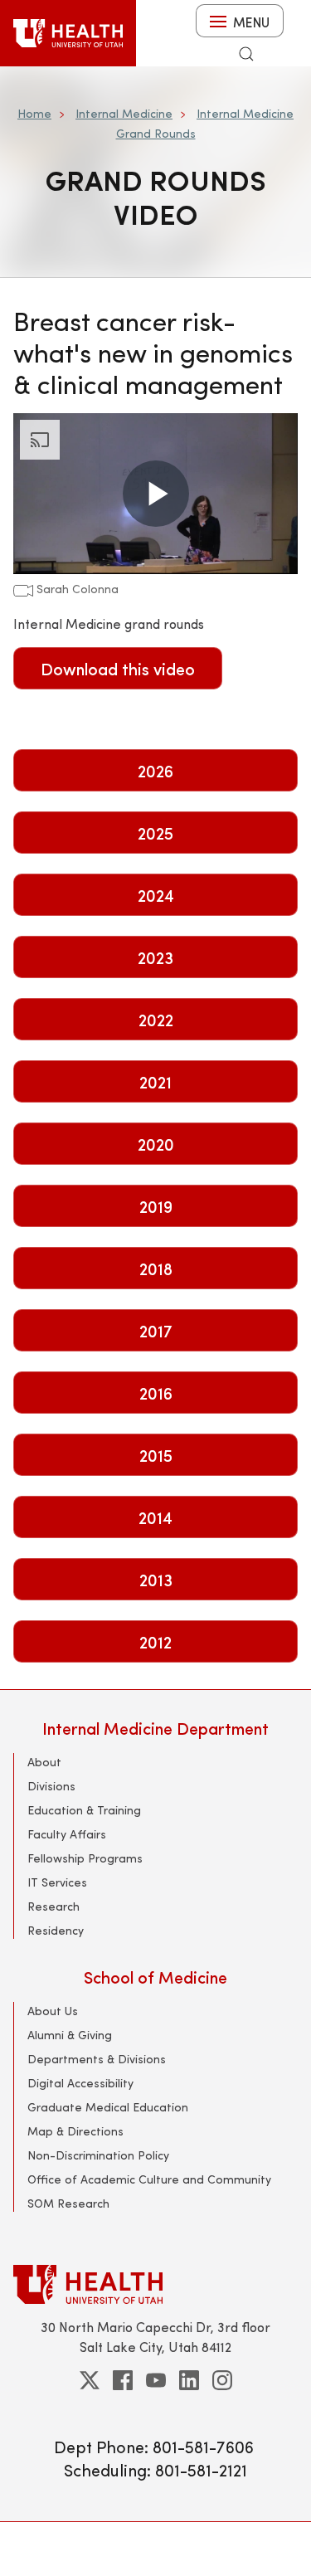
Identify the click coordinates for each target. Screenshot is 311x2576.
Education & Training (84, 1810)
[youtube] (156, 2380)
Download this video (118, 668)
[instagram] (222, 2380)
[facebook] (123, 2380)
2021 (155, 1081)
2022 (156, 1019)
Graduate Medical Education (108, 2107)
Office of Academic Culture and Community (149, 2179)
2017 (156, 1330)
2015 (156, 1455)
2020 (156, 1144)
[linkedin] (189, 2380)
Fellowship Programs (85, 1858)
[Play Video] (156, 494)
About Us (53, 2011)
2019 (156, 1206)
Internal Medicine (124, 113)
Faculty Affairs (67, 1834)
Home (34, 113)
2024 (156, 895)
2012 (155, 1641)
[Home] (68, 33)
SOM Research (68, 2203)
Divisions (51, 1786)
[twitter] (90, 2380)
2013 (156, 1579)
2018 (156, 1268)
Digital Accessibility (80, 2083)
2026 (155, 770)
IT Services (57, 1882)
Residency (56, 1930)
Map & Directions (75, 2131)
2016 (156, 1393)
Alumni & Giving (70, 2035)
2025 (155, 833)
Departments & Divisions (97, 2059)
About (44, 1762)
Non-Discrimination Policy (98, 2155)
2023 (155, 957)
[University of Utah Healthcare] (155, 2284)
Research (53, 1906)
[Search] (246, 54)
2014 (155, 1517)
